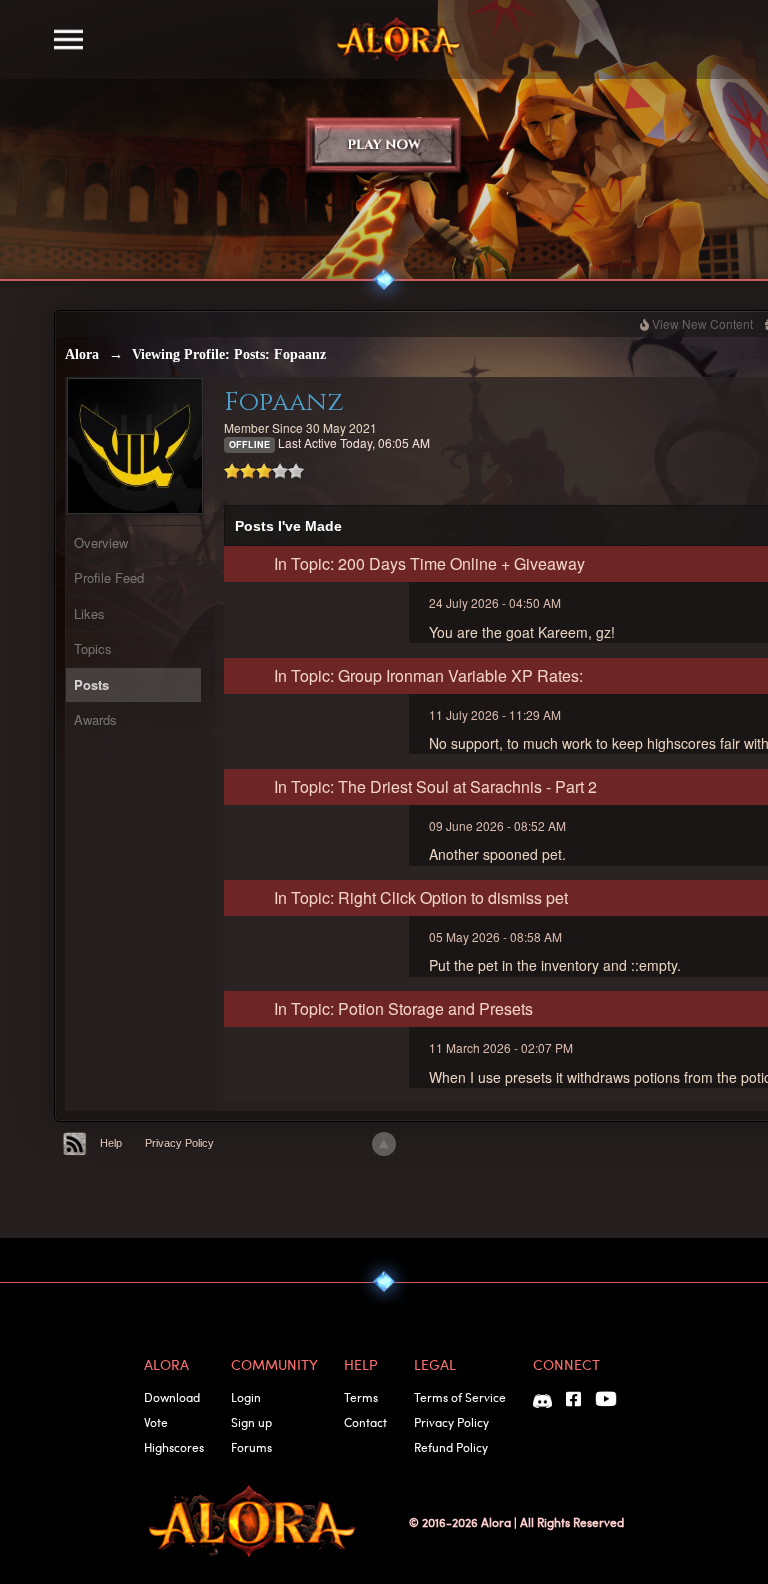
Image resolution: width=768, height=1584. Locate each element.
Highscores (174, 1447)
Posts (91, 684)
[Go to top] (384, 1144)
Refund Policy (451, 1447)
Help (111, 1143)
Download (172, 1397)
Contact (365, 1422)
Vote (156, 1422)
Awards (95, 719)
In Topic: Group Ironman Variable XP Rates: (428, 675)
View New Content (702, 323)
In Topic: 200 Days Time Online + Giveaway (429, 563)
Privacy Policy (179, 1143)
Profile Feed (109, 577)
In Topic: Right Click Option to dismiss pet (421, 897)
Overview (101, 542)
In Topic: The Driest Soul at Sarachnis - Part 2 (435, 786)
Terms (361, 1397)
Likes (89, 613)
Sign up (251, 1422)
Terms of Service (460, 1397)
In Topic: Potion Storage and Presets (403, 1008)
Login (246, 1397)
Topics (93, 648)
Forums (251, 1447)
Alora (82, 354)
